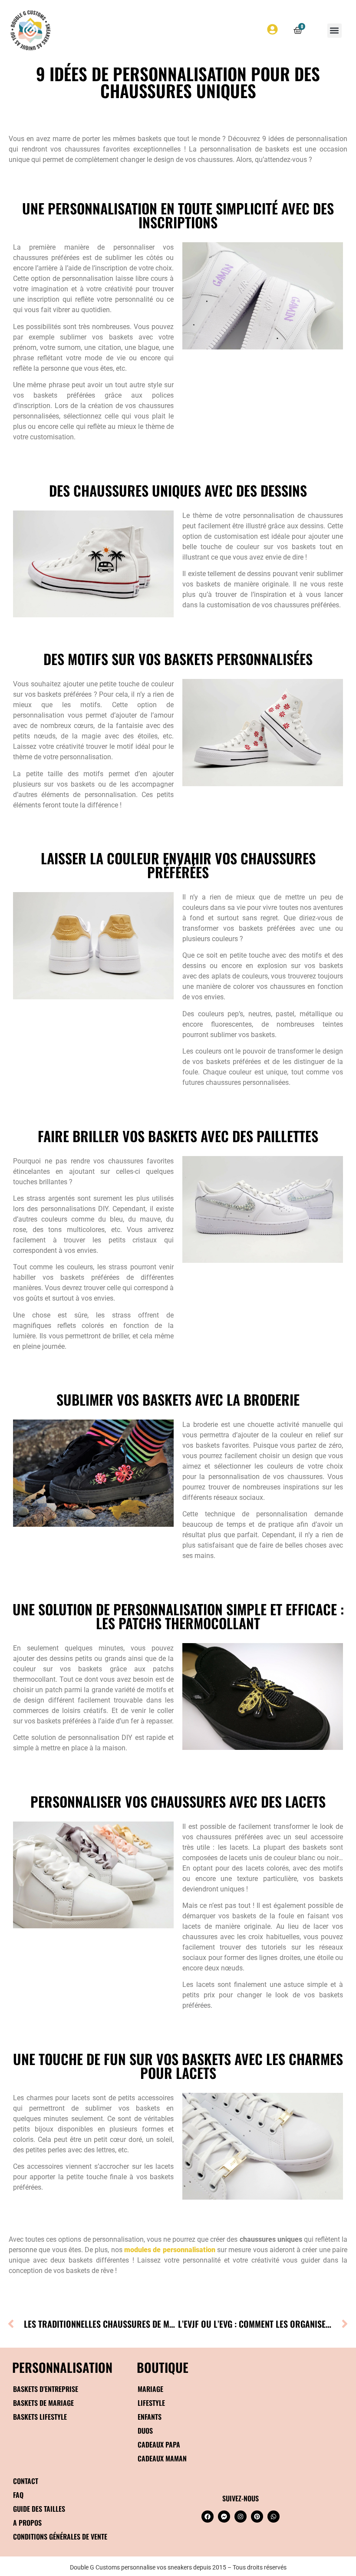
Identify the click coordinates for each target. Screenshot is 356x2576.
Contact (26, 2481)
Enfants (150, 2417)
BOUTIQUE (163, 2367)
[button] (335, 31)
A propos (27, 2523)
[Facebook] (208, 2517)
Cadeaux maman (162, 2458)
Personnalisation (62, 2367)
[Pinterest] (257, 2517)
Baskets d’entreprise (46, 2389)
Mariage (150, 2389)
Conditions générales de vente (60, 2536)
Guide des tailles (39, 2509)
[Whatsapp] (274, 2517)
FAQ (18, 2495)
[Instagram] (241, 2517)
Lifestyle (151, 2403)
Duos (145, 2431)
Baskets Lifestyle (40, 2417)
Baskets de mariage (43, 2403)
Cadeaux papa (159, 2444)
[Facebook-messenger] (224, 2517)
